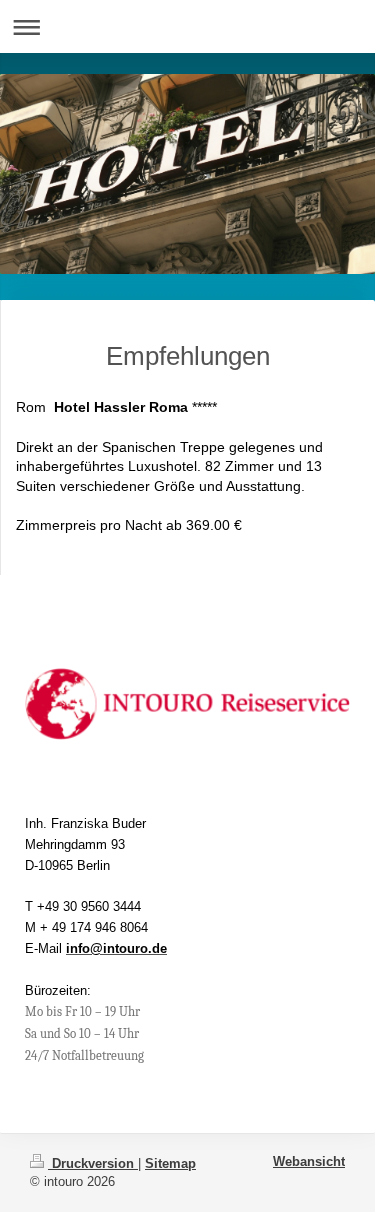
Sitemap (170, 1164)
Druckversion (93, 1164)
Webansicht (309, 1162)
